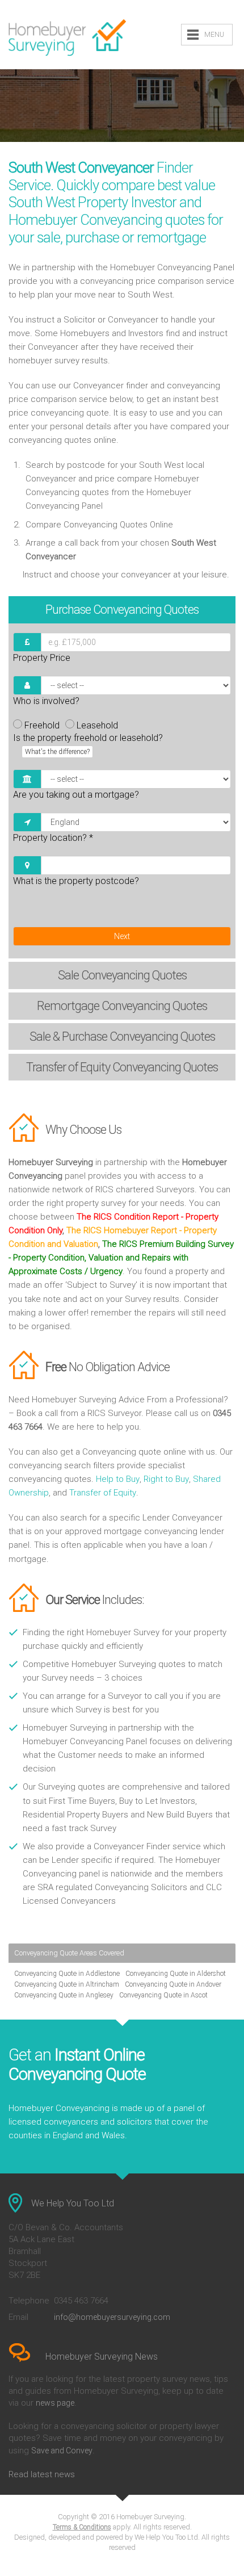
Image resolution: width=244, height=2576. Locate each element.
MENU (214, 35)
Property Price (42, 658)
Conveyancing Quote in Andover (173, 1984)
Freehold (42, 725)
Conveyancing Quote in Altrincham (67, 1984)
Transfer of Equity (103, 1493)
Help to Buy (118, 1479)
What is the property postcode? (76, 881)
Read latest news (42, 2474)
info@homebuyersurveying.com (112, 2317)
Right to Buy (166, 1479)
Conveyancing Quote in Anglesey (64, 1995)
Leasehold (97, 725)
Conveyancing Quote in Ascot (163, 1995)
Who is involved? (46, 701)
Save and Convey (62, 2451)
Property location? (53, 838)
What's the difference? (57, 752)
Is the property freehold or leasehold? (88, 744)
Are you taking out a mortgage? (76, 795)
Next (122, 936)
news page (55, 2403)
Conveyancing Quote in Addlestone (67, 1974)
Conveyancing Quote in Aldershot (176, 1974)
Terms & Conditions (82, 2527)
